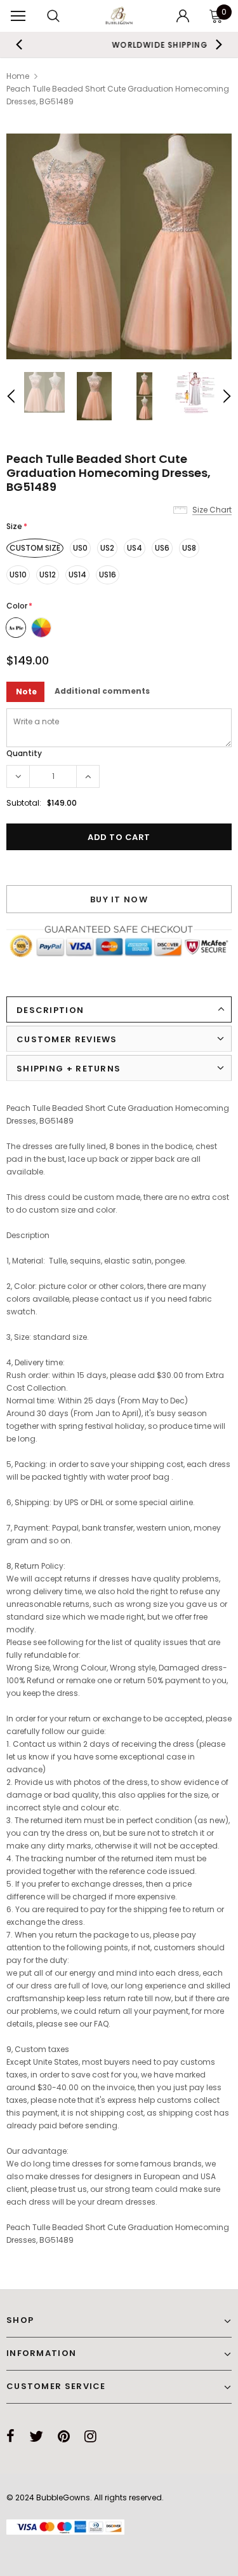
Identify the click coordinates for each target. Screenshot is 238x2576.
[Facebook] (10, 2436)
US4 (135, 548)
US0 (80, 548)
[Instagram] (90, 2436)
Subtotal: (24, 803)
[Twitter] (36, 2436)
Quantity (24, 753)
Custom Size (35, 548)
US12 (48, 575)
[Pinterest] (64, 2436)
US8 (189, 548)
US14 (77, 575)
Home (18, 76)
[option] (119, 246)
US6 (162, 548)
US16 (108, 575)
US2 (107, 548)
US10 (18, 575)
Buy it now (119, 899)
